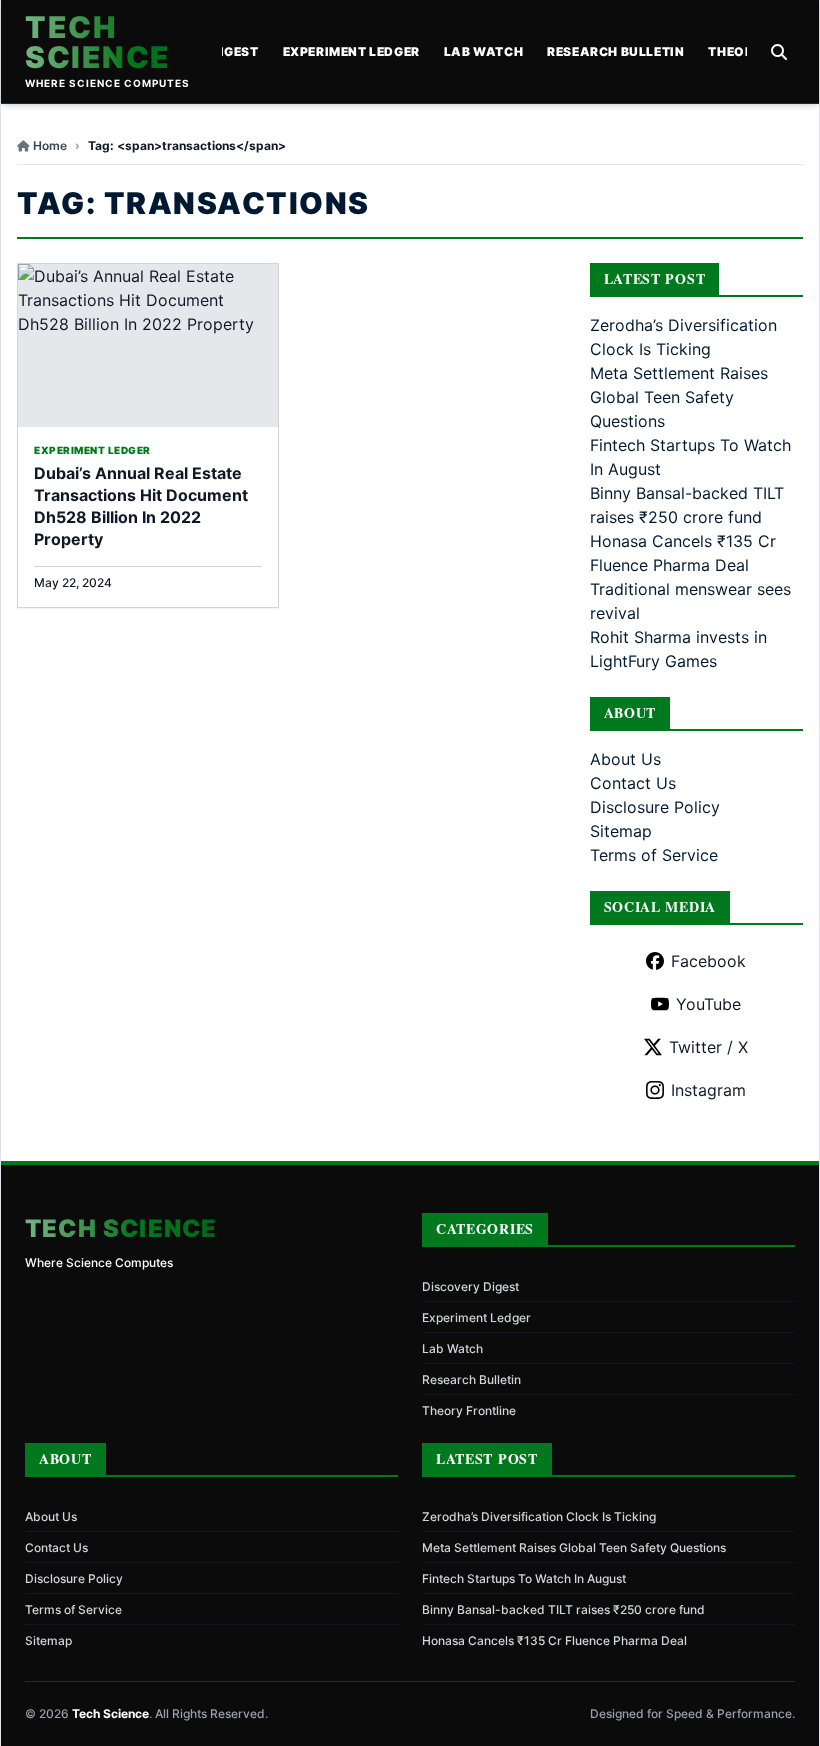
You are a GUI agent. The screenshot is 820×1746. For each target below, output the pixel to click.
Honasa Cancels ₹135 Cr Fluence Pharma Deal (554, 1640)
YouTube (708, 1004)
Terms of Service (654, 855)
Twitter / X (708, 1047)
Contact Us (633, 783)
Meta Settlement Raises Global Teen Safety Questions (679, 397)
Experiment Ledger (351, 51)
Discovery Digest (470, 1286)
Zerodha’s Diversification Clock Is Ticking (539, 1516)
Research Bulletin (615, 51)
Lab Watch (483, 51)
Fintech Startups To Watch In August (524, 1578)
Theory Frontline (469, 1410)
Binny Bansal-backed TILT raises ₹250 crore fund (563, 1609)
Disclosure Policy (655, 807)
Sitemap (621, 831)
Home (50, 145)
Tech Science (98, 42)
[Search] (779, 52)
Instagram (708, 1090)
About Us (625, 759)
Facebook (708, 961)
